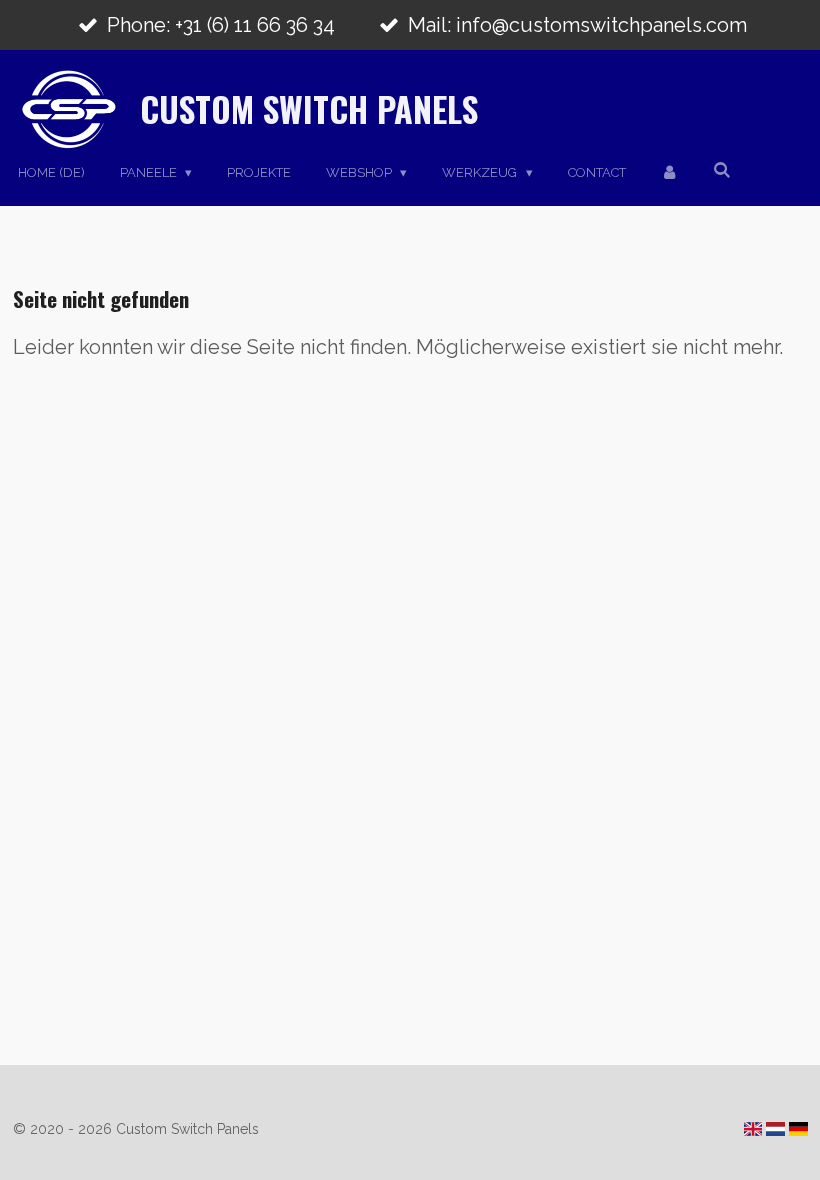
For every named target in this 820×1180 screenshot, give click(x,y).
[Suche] (723, 170)
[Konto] (670, 173)
